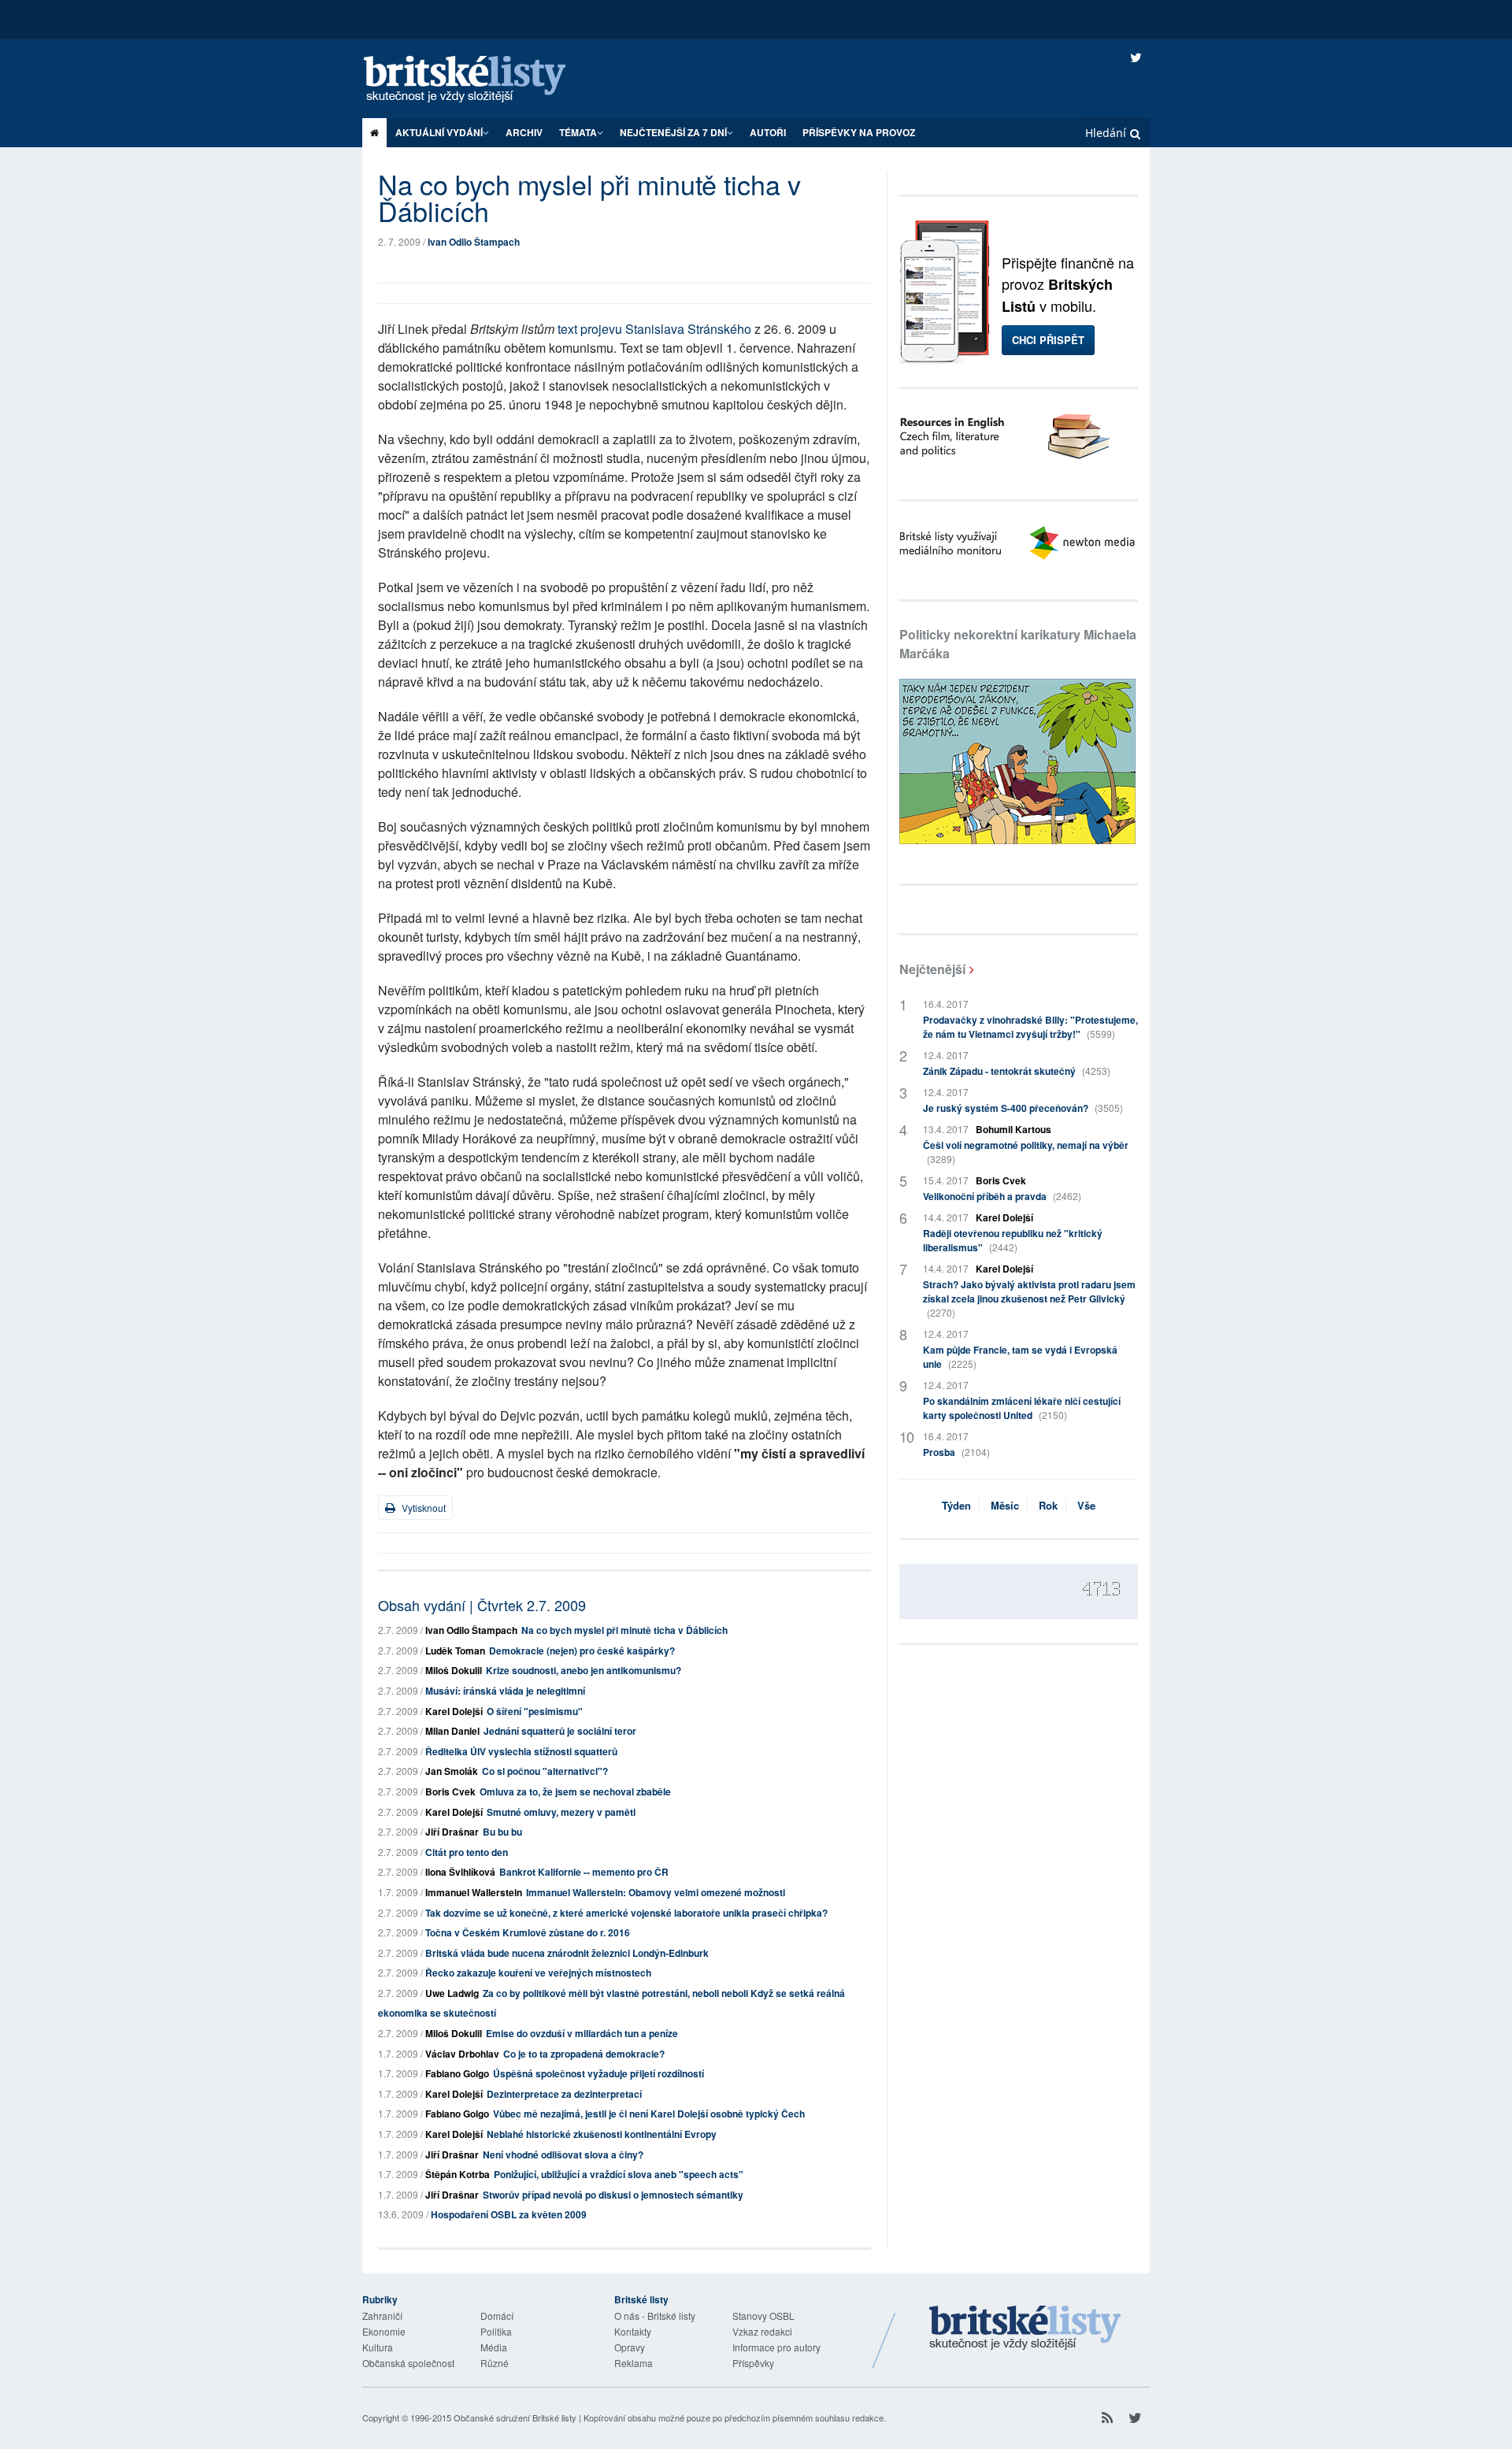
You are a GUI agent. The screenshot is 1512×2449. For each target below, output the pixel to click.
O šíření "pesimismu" (535, 1711)
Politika (496, 2331)
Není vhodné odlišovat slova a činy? (563, 2154)
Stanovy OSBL (763, 2316)
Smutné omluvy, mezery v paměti (561, 1812)
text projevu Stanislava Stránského (654, 329)
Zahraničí (382, 2316)
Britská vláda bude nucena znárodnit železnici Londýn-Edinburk (567, 1953)
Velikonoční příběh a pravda (1002, 1196)
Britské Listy (1025, 2329)
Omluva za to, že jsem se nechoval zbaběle (575, 1791)
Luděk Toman (455, 1651)
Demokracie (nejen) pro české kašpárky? (582, 1651)
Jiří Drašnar (452, 1832)
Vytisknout (422, 1508)
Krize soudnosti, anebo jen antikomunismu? (584, 1670)
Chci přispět (1048, 340)
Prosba (956, 1452)
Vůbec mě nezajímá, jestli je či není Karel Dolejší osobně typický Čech (649, 2114)
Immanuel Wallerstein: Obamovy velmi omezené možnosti (656, 1892)
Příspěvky (753, 2363)
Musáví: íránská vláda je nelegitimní (505, 1691)
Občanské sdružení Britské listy (515, 2418)
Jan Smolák (452, 1771)
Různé (495, 2363)
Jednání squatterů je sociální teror (560, 1731)
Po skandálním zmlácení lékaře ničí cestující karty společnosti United (1022, 1408)
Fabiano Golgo (457, 2073)
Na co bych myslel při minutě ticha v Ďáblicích (624, 1630)
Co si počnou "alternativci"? (545, 1771)
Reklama (634, 2363)
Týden (956, 1505)
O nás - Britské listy (655, 2316)
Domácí (497, 2316)
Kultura (378, 2347)
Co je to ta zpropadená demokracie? (584, 2054)
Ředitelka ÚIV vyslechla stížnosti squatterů (521, 1751)
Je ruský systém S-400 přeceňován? (1023, 1108)
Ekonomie (384, 2331)
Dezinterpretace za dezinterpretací (564, 2094)
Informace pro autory (776, 2347)
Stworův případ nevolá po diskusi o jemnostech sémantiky (613, 2195)
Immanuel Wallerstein (474, 1892)
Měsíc (1005, 1505)
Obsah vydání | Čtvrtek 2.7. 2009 (482, 1605)
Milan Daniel (452, 1731)
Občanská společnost (408, 2363)
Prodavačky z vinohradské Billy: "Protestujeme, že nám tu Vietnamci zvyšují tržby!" (1030, 1027)
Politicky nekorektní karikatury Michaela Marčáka (1018, 644)
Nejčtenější (932, 969)
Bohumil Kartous (1014, 1129)
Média (494, 2347)
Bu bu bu (502, 1832)
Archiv (524, 132)
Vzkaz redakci (762, 2331)
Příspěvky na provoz (859, 132)
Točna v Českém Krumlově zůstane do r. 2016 (528, 1932)
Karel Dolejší (454, 1711)
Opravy (630, 2347)
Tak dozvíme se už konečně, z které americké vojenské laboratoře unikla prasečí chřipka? (626, 1913)
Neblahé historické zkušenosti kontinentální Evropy (602, 2134)
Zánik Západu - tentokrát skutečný (1017, 1071)
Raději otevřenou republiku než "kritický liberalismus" (1013, 1240)
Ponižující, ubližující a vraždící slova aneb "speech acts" (619, 2174)
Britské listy (480, 80)
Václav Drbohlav (462, 2054)
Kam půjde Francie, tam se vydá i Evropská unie (1020, 1357)
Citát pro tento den (467, 1852)
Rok (1048, 1505)
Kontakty (633, 2331)
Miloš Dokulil (454, 1670)
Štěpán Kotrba (458, 2174)
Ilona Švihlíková (460, 1872)
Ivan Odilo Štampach (474, 242)
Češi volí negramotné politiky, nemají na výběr (1026, 1152)
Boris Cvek (450, 1791)
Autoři (768, 132)
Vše (1086, 1505)
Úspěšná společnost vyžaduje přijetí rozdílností (598, 2073)
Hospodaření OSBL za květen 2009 (509, 2214)
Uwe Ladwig (452, 1993)
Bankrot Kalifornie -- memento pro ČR (584, 1872)
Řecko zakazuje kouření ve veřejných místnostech (538, 1973)
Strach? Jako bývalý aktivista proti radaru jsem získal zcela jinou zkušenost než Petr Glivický (1029, 1298)
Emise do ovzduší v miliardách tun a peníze (582, 2033)
